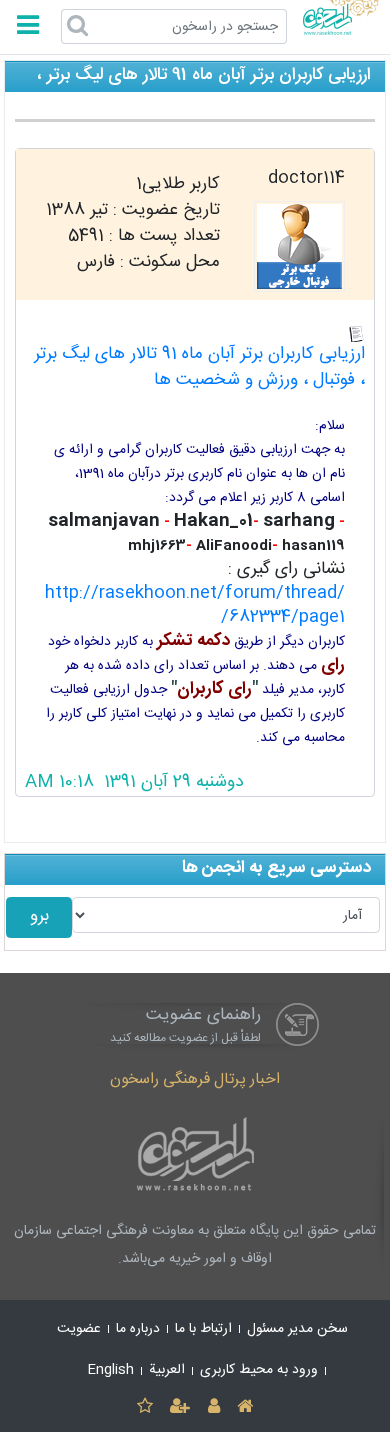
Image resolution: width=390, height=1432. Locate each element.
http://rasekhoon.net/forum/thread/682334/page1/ (195, 605)
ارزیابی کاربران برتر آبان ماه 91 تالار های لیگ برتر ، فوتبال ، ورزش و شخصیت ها (199, 367)
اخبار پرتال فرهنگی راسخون (195, 1079)
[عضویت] (180, 1407)
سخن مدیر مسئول (297, 1329)
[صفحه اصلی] (244, 1407)
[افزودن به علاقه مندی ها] (144, 1407)
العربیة (167, 1370)
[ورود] (213, 1407)
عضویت (79, 1329)
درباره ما (138, 1329)
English (111, 1370)
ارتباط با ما (203, 1329)
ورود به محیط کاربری (259, 1370)
